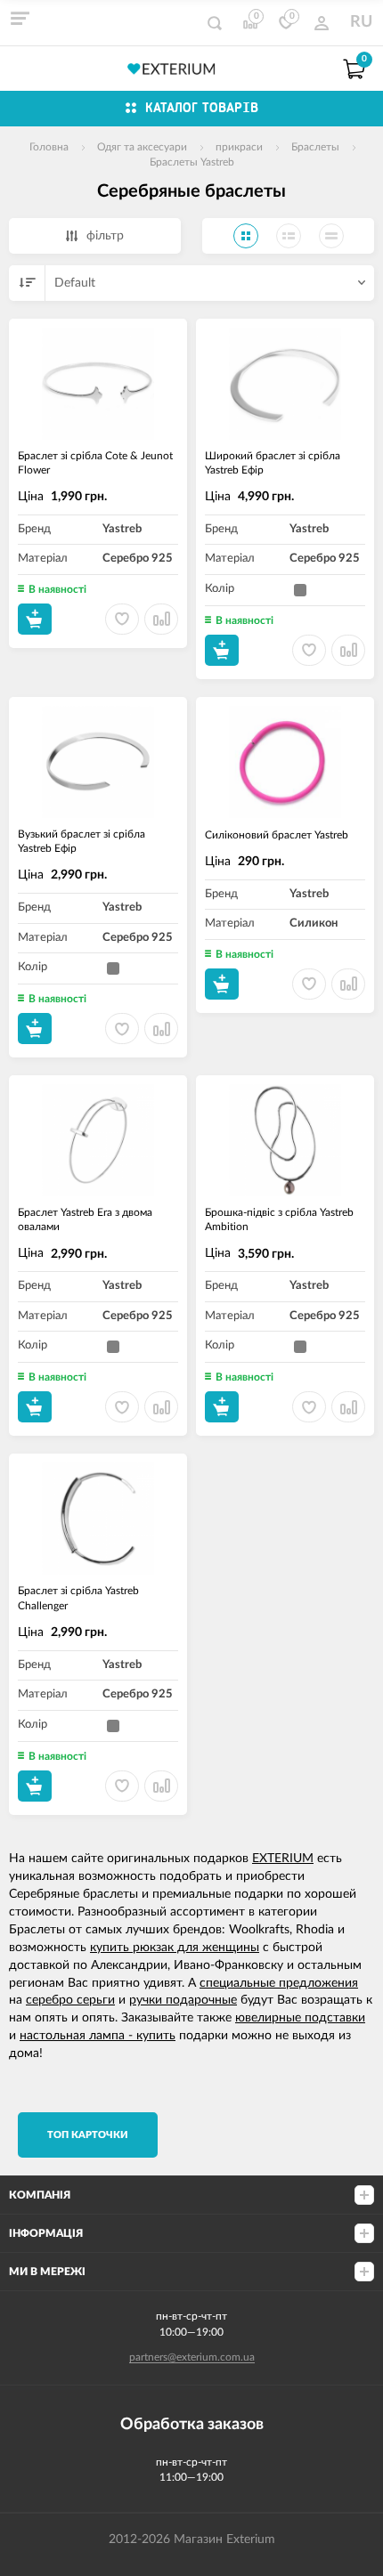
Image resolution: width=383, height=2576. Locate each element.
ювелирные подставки (300, 2018)
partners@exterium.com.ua (192, 2357)
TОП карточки (88, 2135)
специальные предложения (279, 1983)
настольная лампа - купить (98, 2036)
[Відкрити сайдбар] (20, 18)
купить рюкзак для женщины (175, 1948)
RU (361, 22)
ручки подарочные (183, 2000)
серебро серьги (70, 2000)
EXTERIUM (283, 1859)
